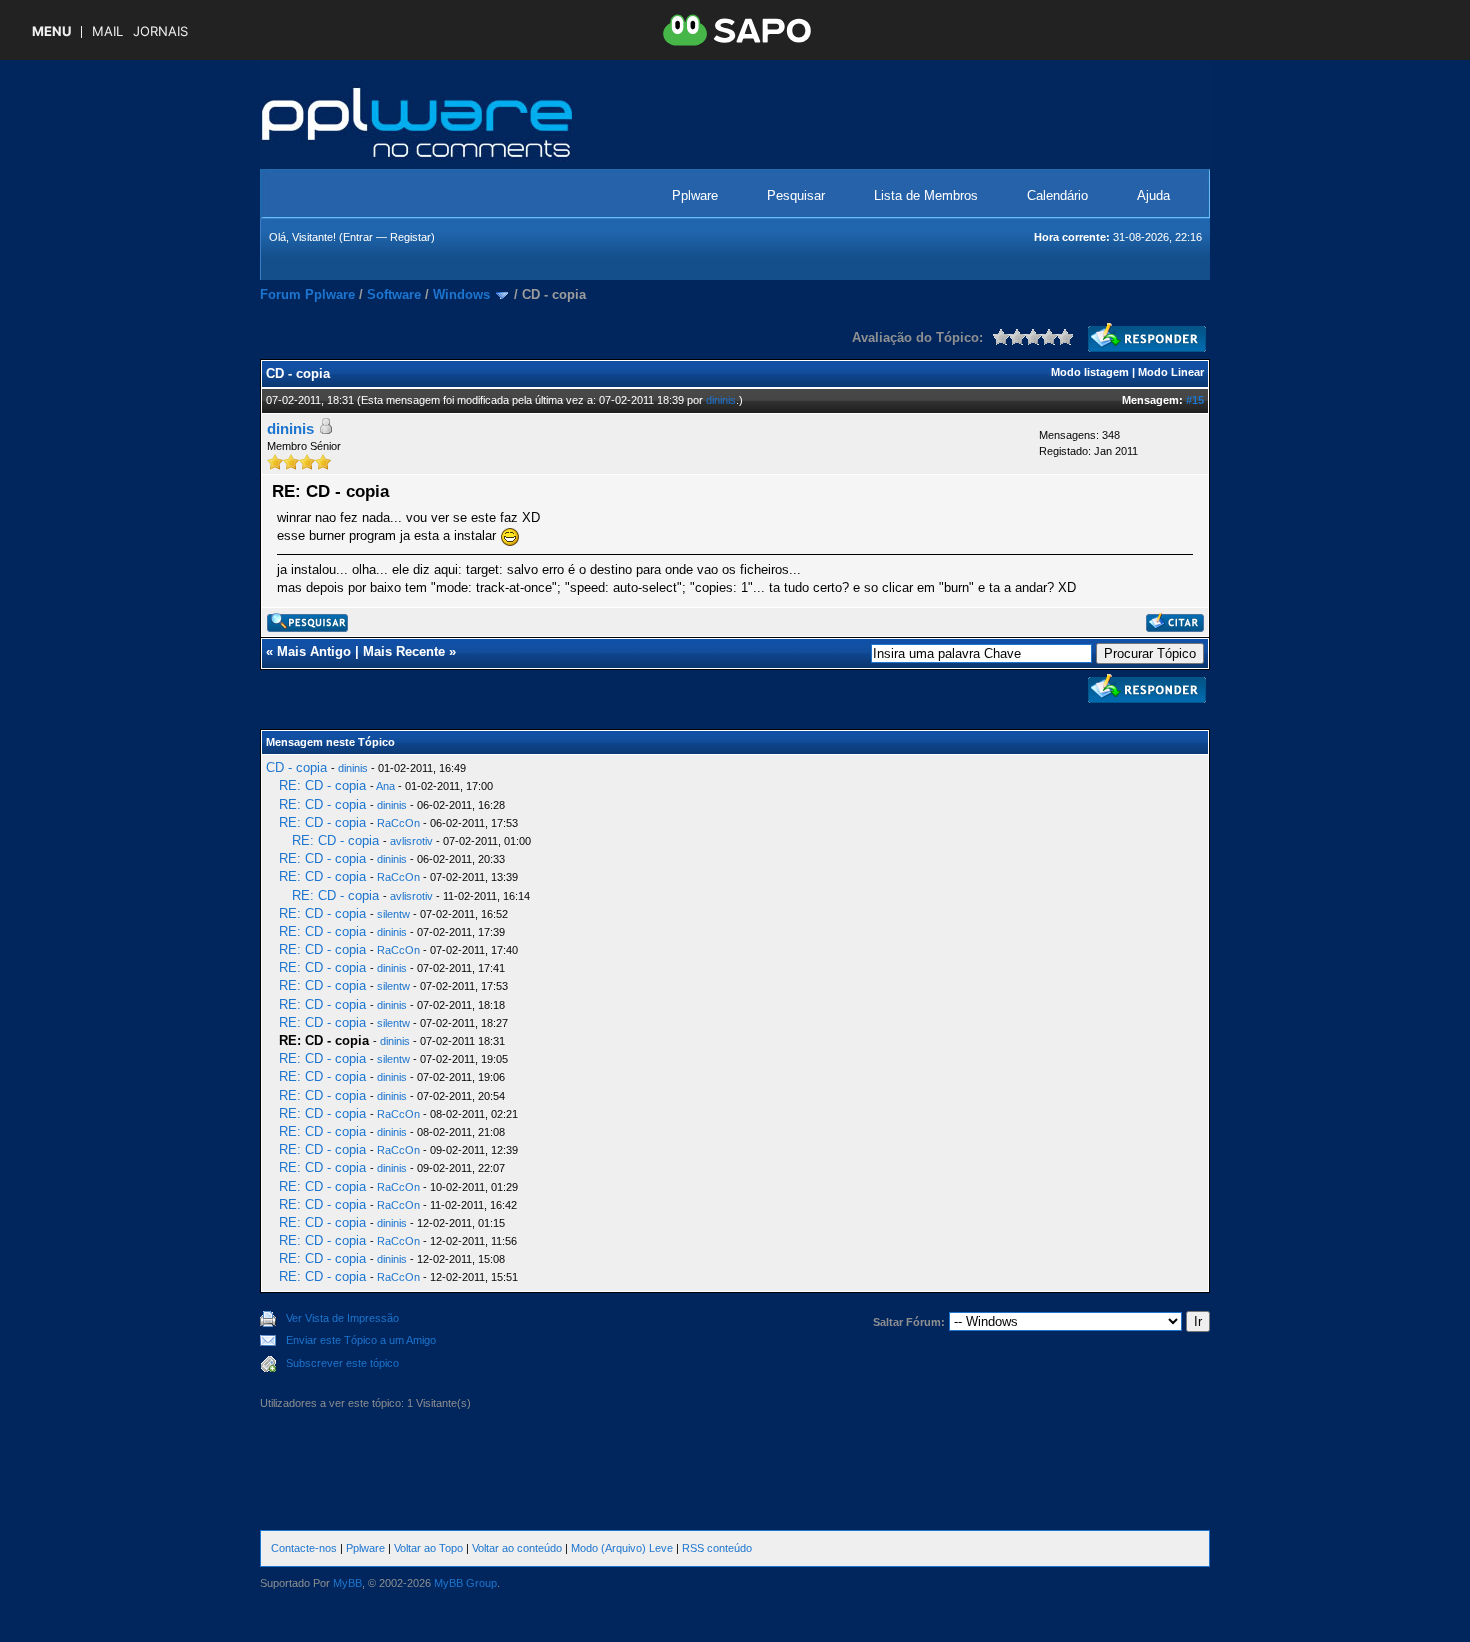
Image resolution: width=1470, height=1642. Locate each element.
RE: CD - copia (322, 785)
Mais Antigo (314, 651)
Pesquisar (796, 195)
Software (394, 294)
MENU (51, 31)
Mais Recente (404, 651)
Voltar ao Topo (428, 1548)
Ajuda (1153, 195)
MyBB (347, 1583)
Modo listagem (1090, 372)
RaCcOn (398, 823)
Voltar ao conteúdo (517, 1548)
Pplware (695, 195)
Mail (107, 31)
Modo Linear (1171, 372)
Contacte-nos (304, 1548)
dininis (721, 400)
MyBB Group (465, 1583)
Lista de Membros (926, 195)
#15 (1195, 400)
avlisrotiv (411, 841)
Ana (385, 786)
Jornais (160, 31)
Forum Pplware (307, 294)
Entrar (358, 237)
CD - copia (296, 767)
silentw (393, 914)
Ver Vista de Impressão (342, 1318)
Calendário (1057, 195)
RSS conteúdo (717, 1548)
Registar (410, 237)
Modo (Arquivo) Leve (622, 1548)
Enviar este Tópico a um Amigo (361, 1340)
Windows (461, 294)
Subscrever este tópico (342, 1363)
